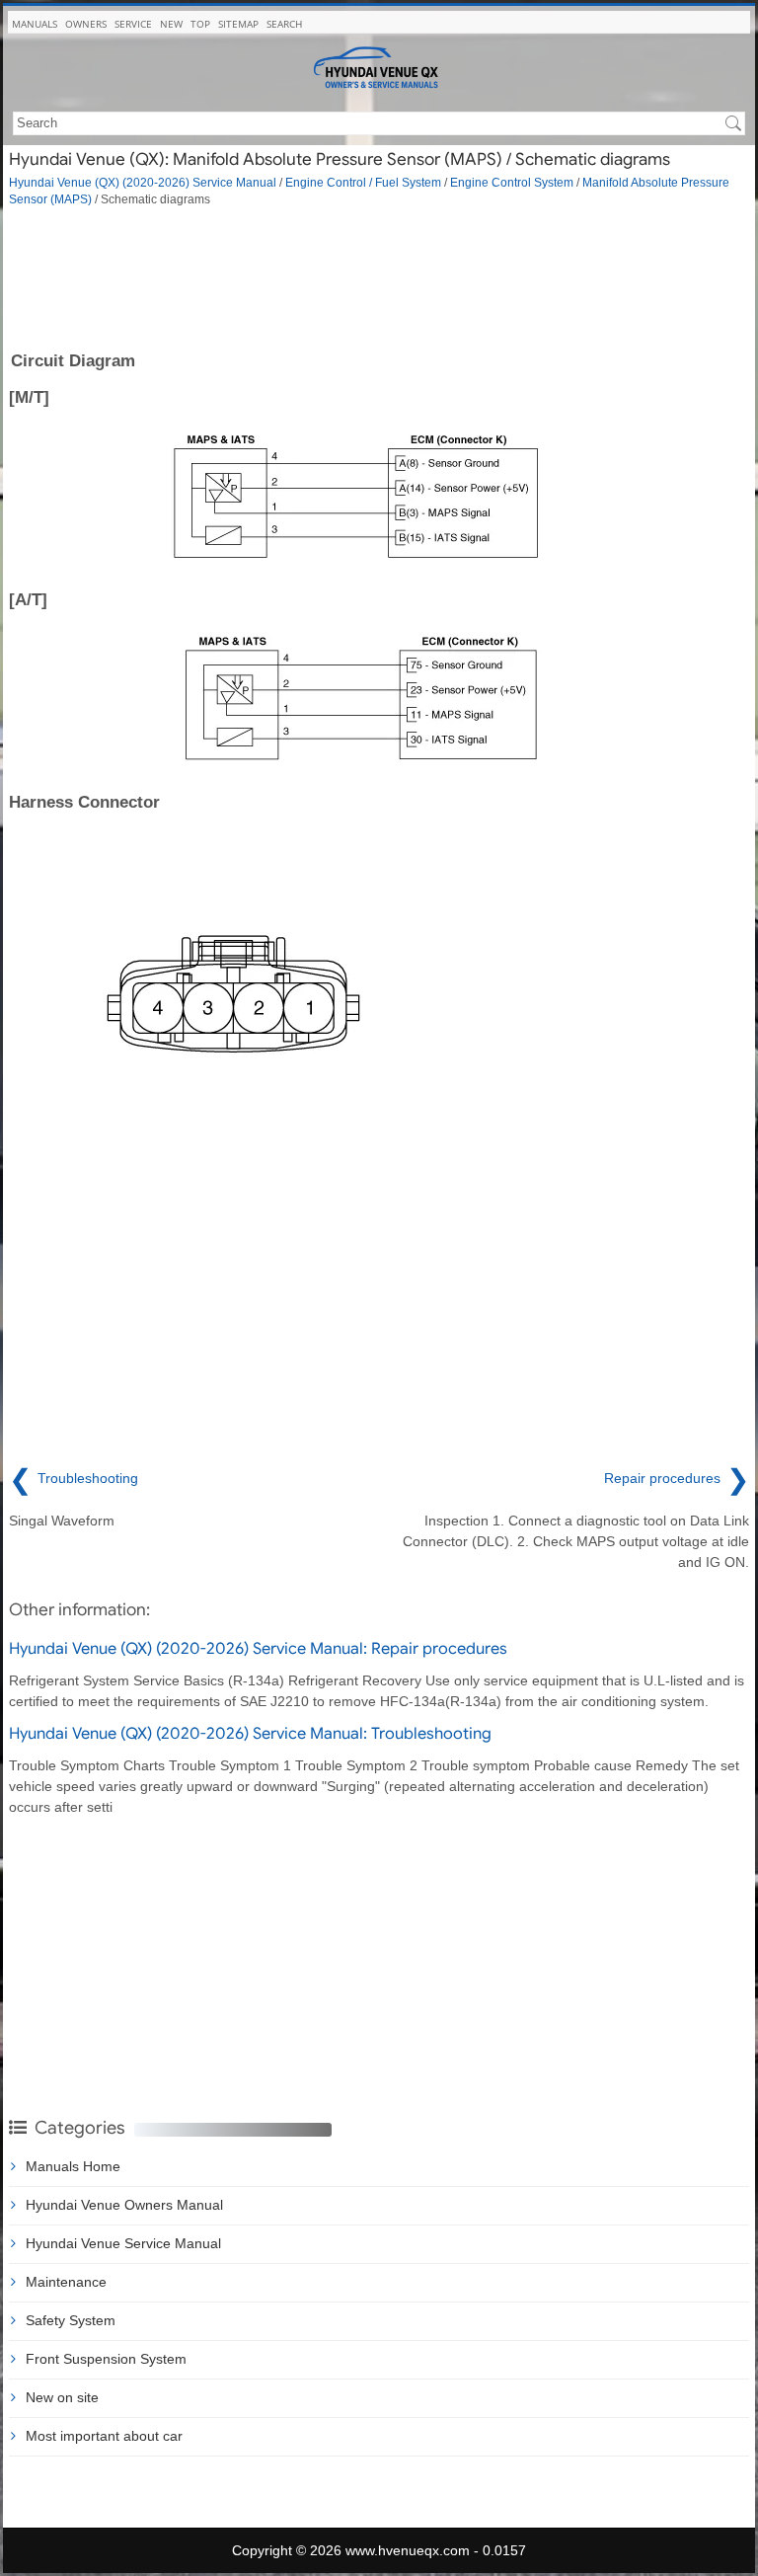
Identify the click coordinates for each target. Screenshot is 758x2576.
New (171, 24)
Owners (86, 24)
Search (284, 24)
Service (133, 24)
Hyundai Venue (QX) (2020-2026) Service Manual (143, 182)
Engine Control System (512, 182)
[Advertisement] (379, 277)
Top (200, 24)
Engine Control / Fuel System (363, 182)
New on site (62, 2397)
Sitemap (238, 24)
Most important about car (104, 2436)
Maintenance (66, 2282)
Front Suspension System (106, 2359)
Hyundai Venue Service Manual (123, 2243)
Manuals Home (73, 2166)
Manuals (35, 24)
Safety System (71, 2320)
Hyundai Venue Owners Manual (124, 2205)
